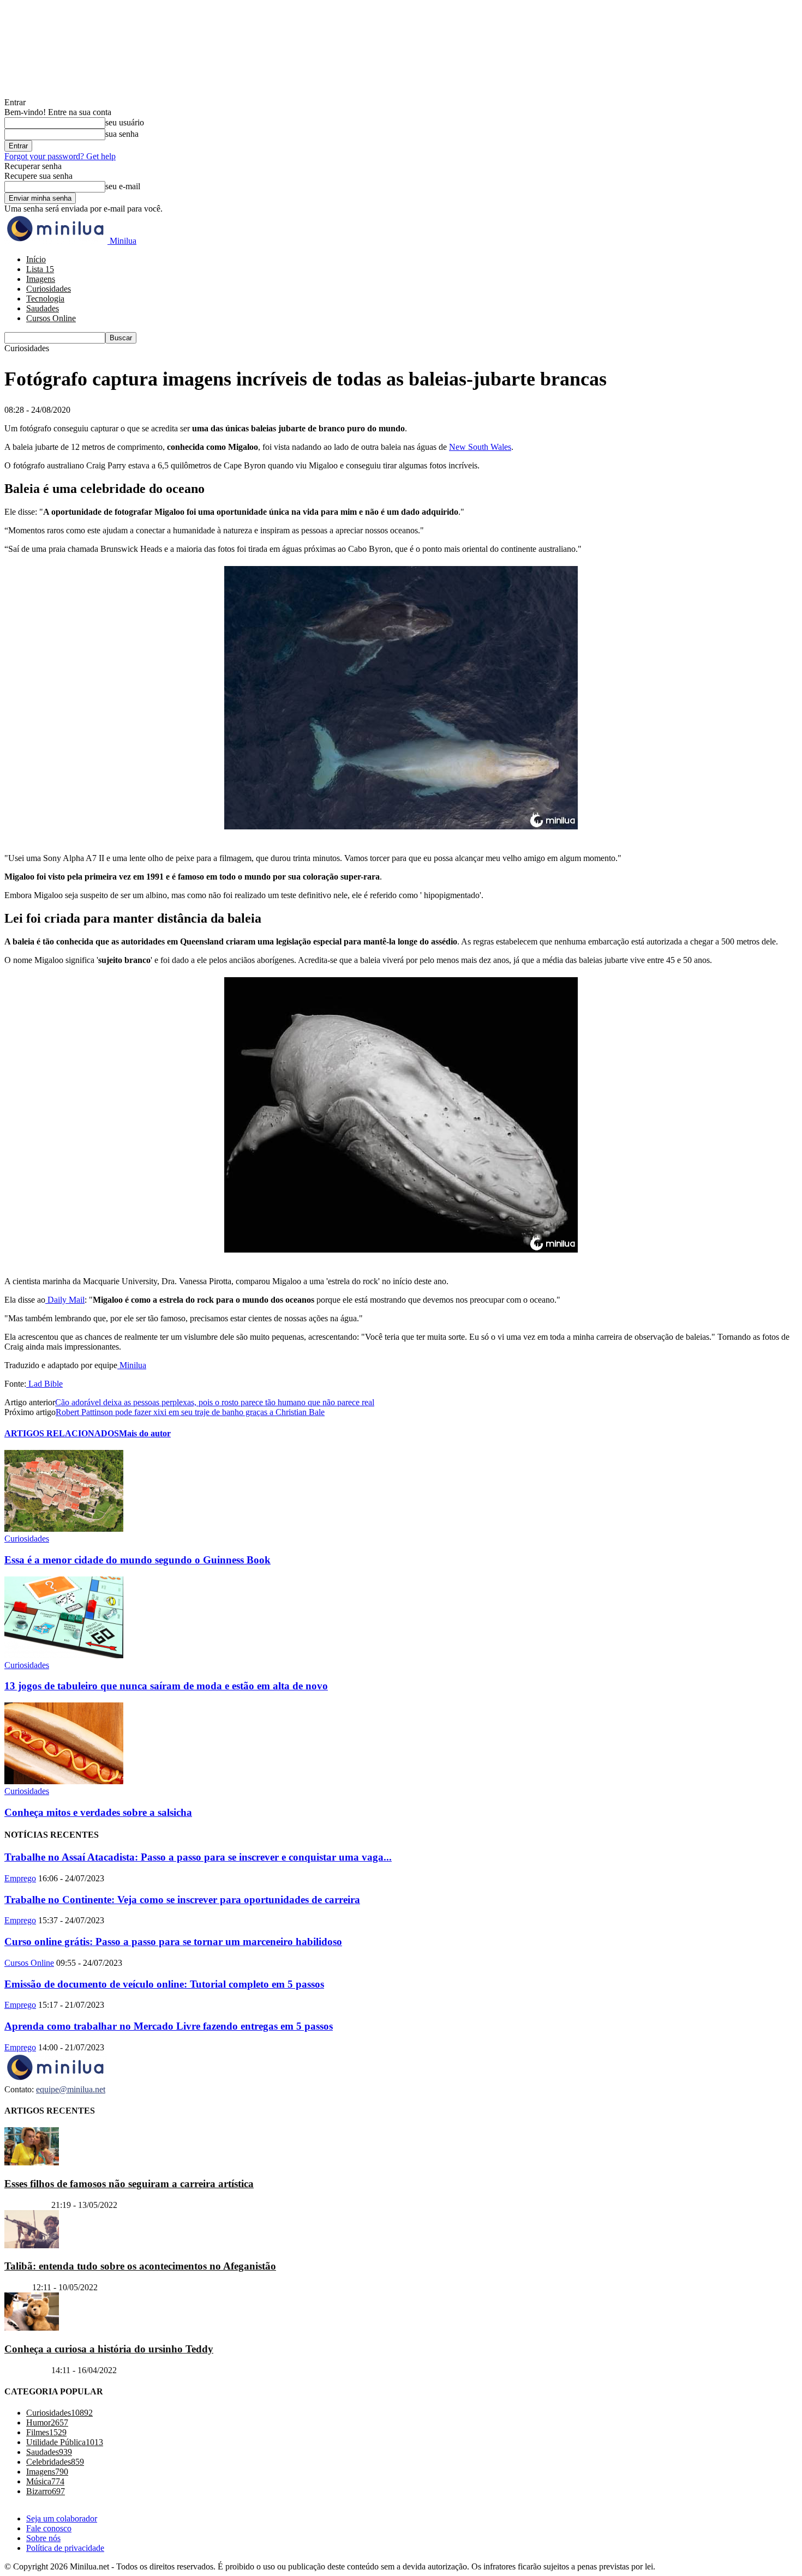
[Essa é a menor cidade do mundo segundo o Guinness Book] (64, 1529)
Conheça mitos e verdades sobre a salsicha (98, 1812)
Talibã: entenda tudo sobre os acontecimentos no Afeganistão (140, 2266)
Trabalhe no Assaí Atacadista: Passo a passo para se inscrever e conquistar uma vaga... (198, 1857)
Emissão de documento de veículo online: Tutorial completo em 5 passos (164, 1984)
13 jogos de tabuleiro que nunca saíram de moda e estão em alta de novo (166, 1686)
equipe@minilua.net (71, 2089)
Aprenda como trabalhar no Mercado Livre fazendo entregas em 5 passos (169, 2026)
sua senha (122, 134)
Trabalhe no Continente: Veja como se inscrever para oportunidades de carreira (182, 1900)
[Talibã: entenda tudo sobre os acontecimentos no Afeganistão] (32, 2245)
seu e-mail (123, 186)
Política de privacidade (65, 2548)
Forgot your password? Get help (60, 156)
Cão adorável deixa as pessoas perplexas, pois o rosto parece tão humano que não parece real (215, 1402)
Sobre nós (43, 2538)
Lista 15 (40, 269)
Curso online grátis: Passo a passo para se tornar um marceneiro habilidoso (173, 1942)
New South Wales (480, 447)
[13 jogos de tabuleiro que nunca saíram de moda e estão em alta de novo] (64, 1655)
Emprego (20, 1878)
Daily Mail (65, 1300)
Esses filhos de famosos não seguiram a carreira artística (129, 2184)
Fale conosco (49, 2528)
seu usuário (125, 122)
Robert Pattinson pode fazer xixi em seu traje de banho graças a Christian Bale (190, 1412)
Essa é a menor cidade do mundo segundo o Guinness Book (137, 1560)
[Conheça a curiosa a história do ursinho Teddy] (32, 2328)
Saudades (43, 308)
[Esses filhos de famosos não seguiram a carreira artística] (32, 2162)
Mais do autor (145, 1433)
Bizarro (17, 2287)
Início (36, 259)
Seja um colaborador (62, 2518)
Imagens (41, 279)
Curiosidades (49, 289)
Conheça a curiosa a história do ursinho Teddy (109, 2349)
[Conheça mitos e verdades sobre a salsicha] (64, 1781)
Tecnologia (45, 299)
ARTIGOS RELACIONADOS (62, 1433)
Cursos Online (51, 318)
